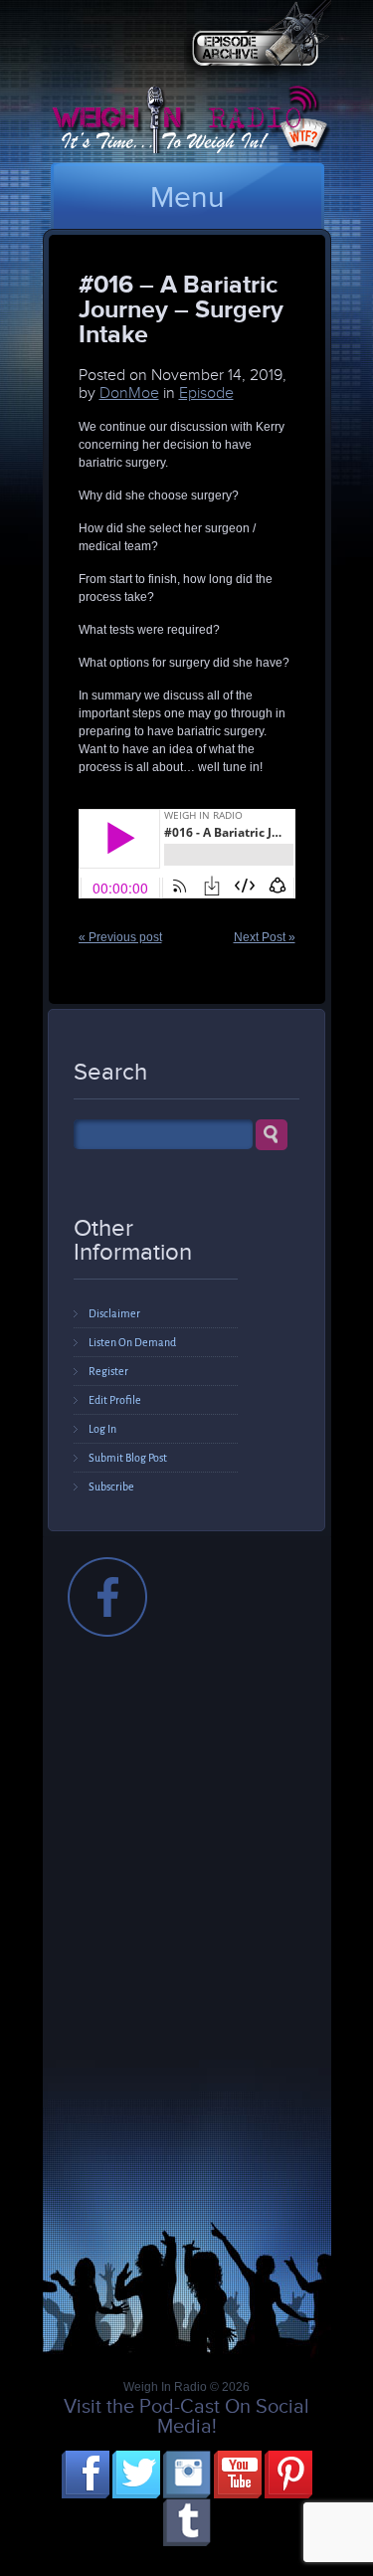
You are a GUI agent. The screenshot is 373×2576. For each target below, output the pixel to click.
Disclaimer (114, 1313)
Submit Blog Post (128, 1458)
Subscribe (111, 1486)
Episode (206, 393)
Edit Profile (115, 1400)
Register (108, 1371)
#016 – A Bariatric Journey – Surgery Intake (181, 308)
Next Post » (265, 937)
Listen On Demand (132, 1342)
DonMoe (129, 393)
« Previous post (120, 937)
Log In (102, 1429)
